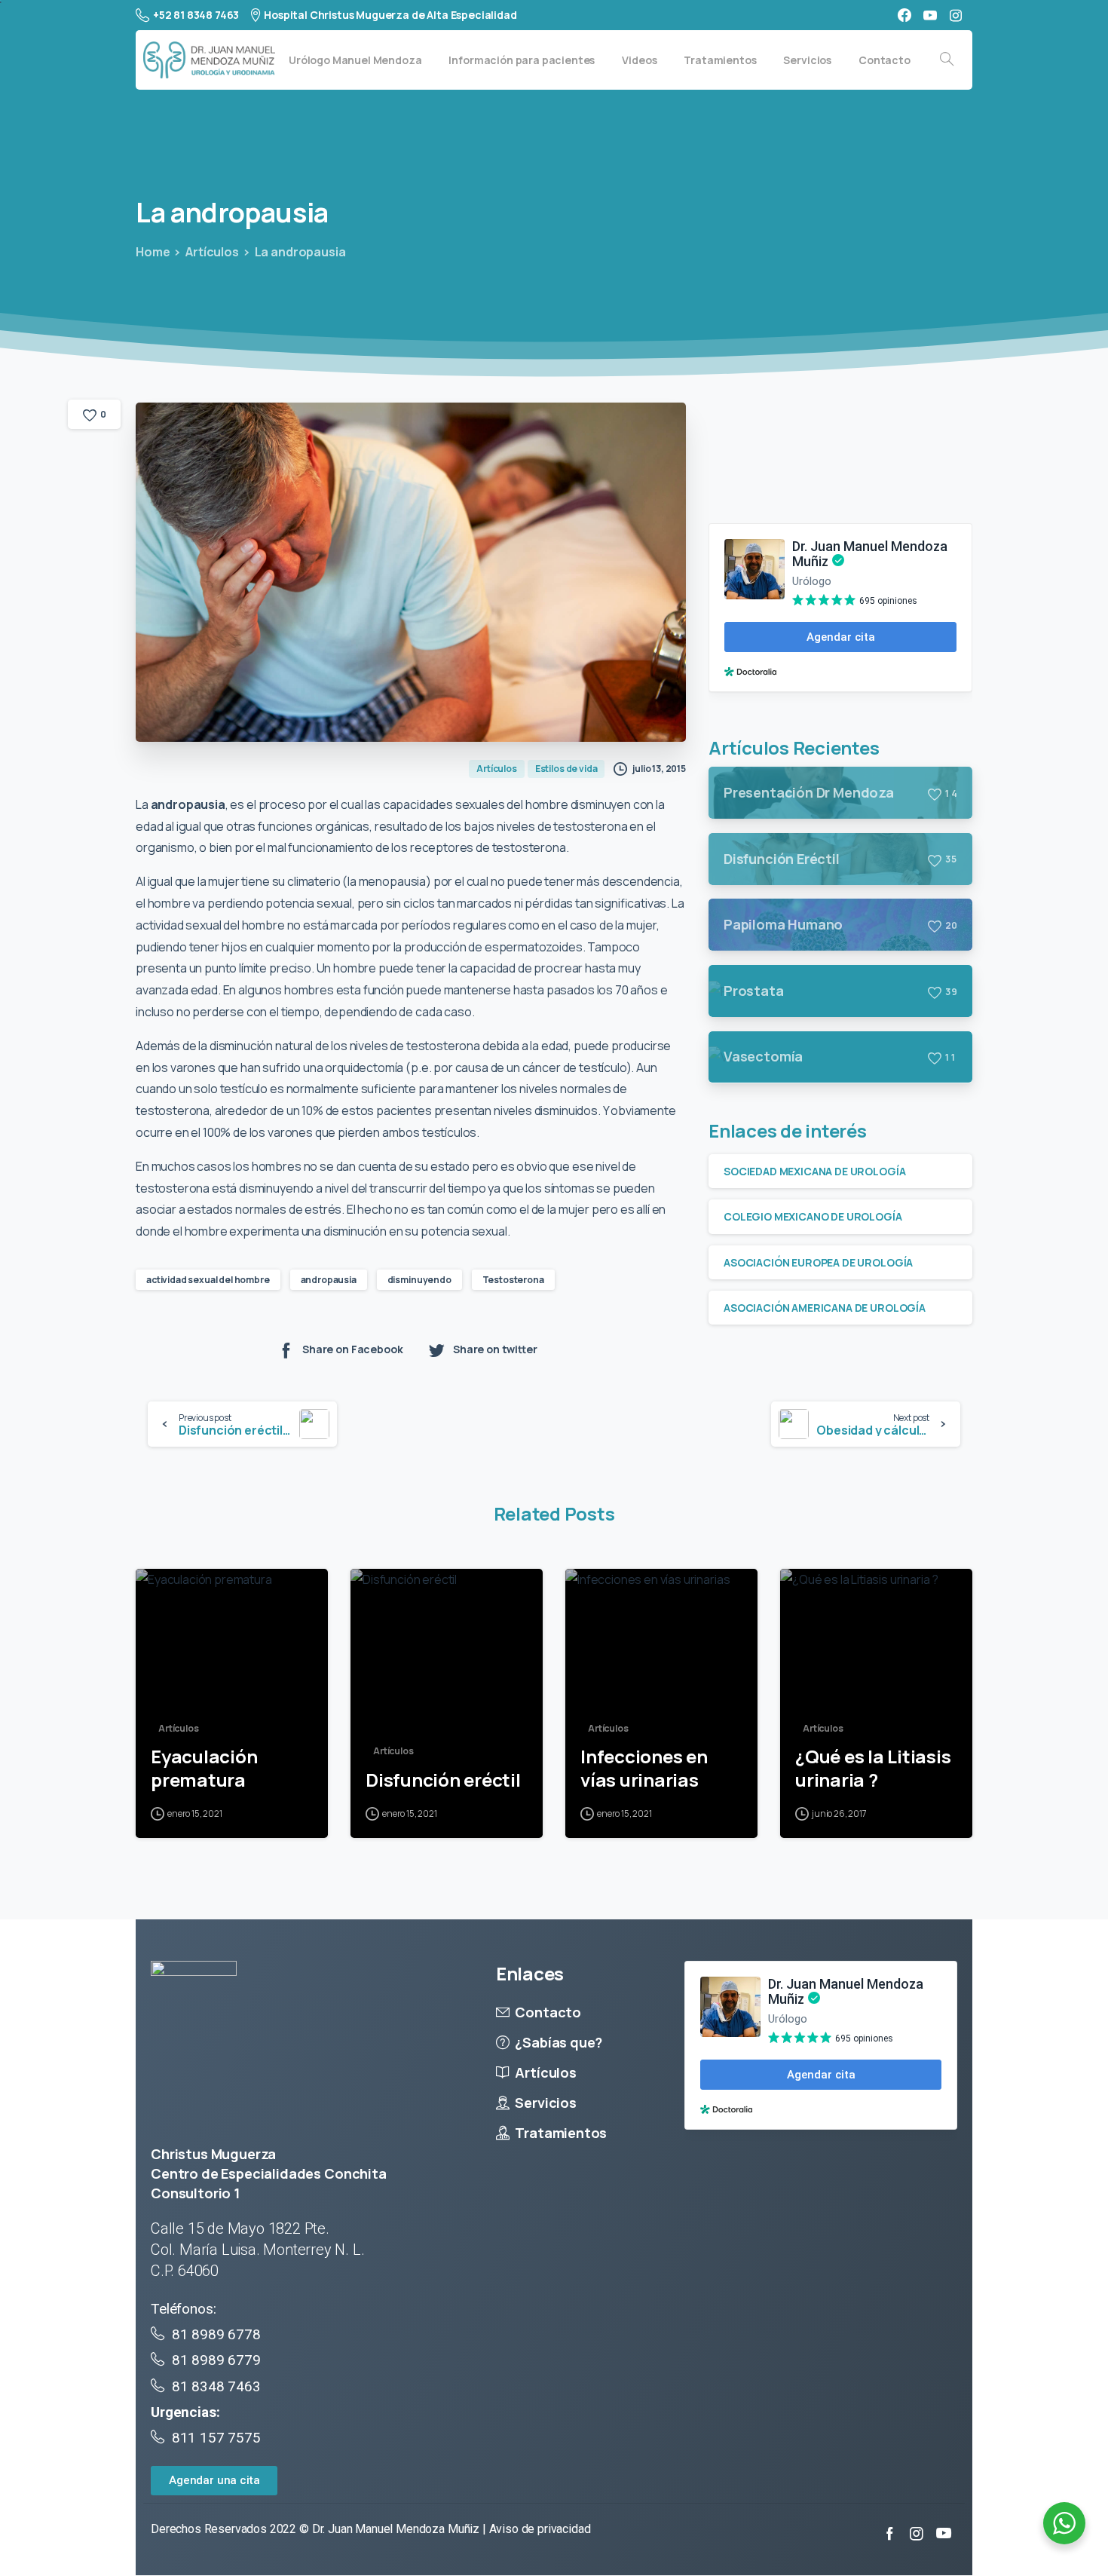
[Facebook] (904, 15)
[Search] (947, 60)
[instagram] (956, 15)
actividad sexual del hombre (208, 1280)
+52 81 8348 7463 (196, 15)
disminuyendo (419, 1280)
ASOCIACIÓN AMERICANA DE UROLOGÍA (825, 1307)
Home (153, 252)
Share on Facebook (352, 1350)
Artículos (212, 252)
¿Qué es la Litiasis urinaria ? (873, 1768)
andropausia (329, 1280)
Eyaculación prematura (204, 1768)
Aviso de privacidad (540, 2529)
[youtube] (930, 15)
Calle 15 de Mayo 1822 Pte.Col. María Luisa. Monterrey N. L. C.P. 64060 (257, 2250)
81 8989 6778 (216, 2334)
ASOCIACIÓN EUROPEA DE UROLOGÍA (818, 1262)
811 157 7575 (214, 2438)
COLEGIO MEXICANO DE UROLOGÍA (813, 1216)
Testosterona (513, 1280)
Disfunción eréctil (443, 1780)
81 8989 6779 (216, 2360)
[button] (214, 2481)
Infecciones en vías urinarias (644, 1768)
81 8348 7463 (216, 2386)
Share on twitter (495, 1350)
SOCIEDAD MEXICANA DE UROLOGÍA (814, 1171)
